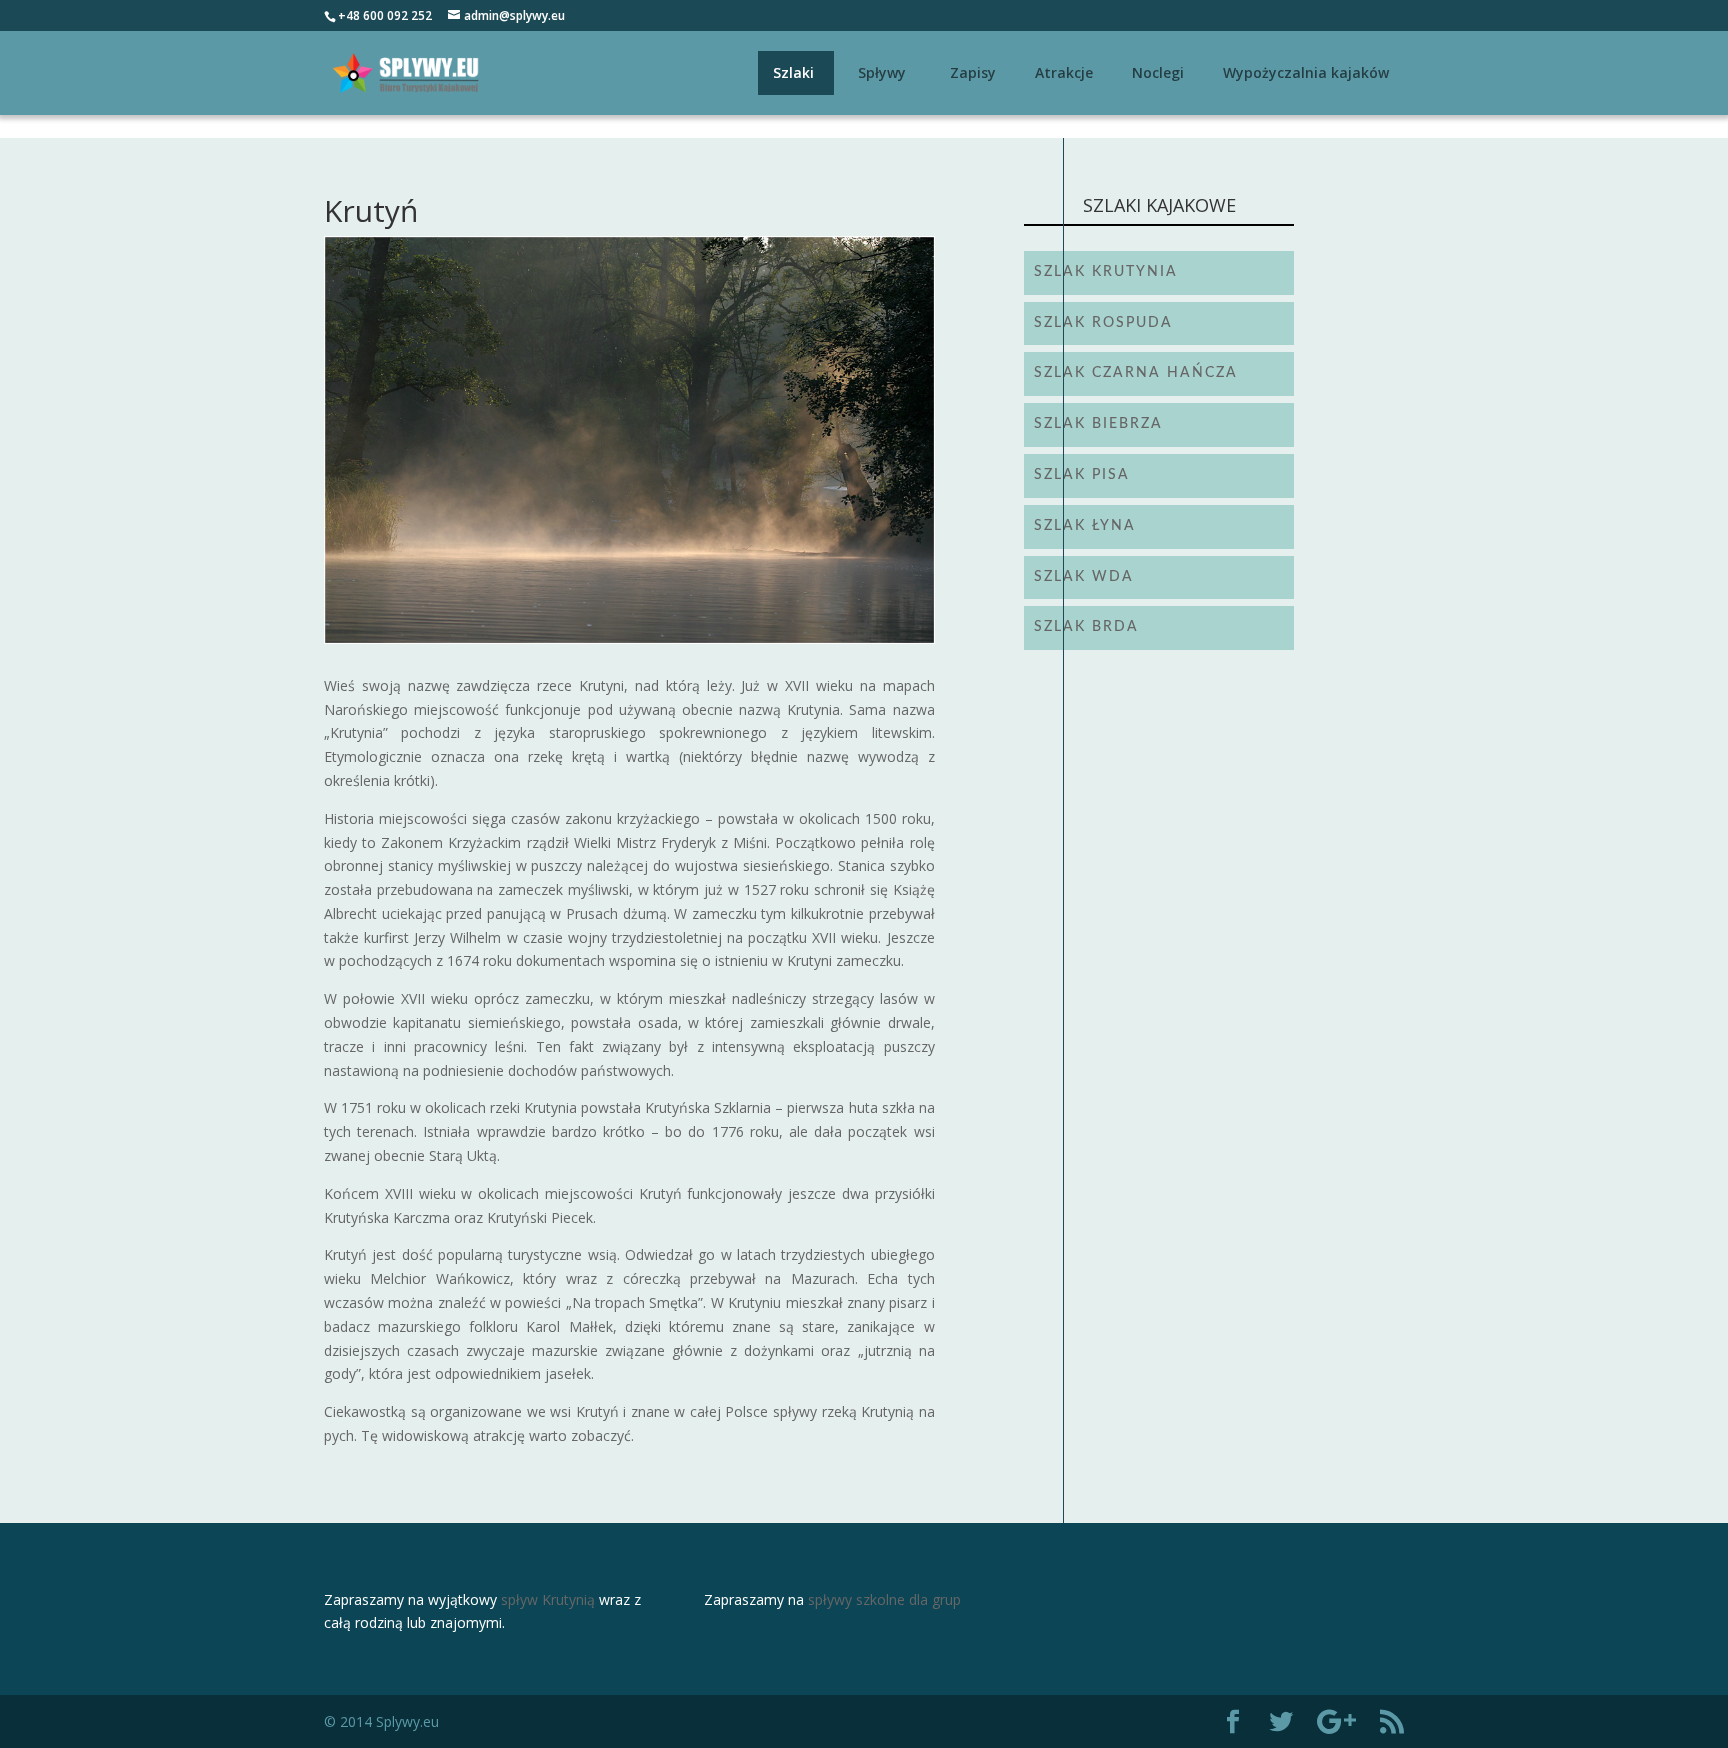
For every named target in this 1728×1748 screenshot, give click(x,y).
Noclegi (1158, 72)
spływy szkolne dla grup (884, 1599)
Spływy (882, 72)
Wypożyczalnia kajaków (1306, 72)
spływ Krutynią (548, 1599)
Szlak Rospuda (1103, 323)
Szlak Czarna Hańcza (1136, 373)
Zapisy (973, 72)
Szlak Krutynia (1106, 272)
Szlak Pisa (1082, 475)
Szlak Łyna (1085, 526)
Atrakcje (1064, 72)
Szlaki (793, 72)
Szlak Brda (1086, 627)
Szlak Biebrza (1098, 424)
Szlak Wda (1084, 577)
